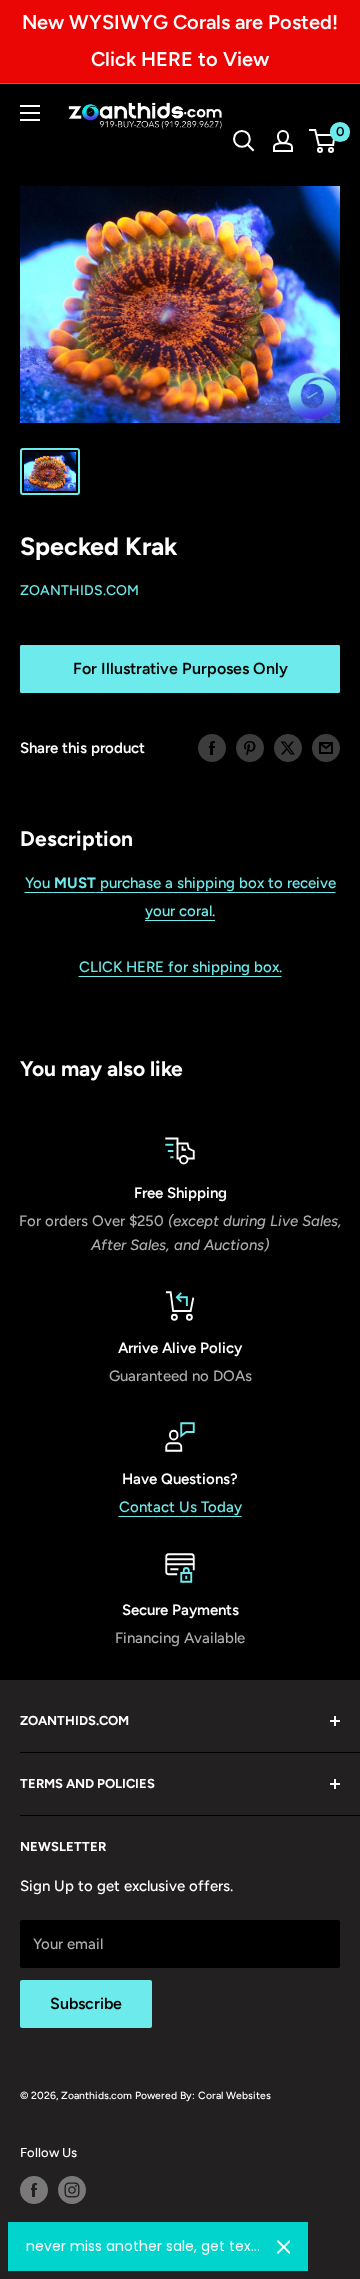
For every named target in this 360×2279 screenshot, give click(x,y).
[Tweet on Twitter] (288, 747)
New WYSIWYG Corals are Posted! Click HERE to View (180, 40)
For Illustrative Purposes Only (180, 668)
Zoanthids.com (79, 590)
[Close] (284, 2247)
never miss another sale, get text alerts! (143, 2246)
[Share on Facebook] (212, 747)
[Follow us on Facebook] (34, 2190)
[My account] (283, 141)
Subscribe (86, 2003)
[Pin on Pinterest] (250, 747)
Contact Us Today (180, 1507)
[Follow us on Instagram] (72, 2190)
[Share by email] (326, 747)
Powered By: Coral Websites (203, 2095)
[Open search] (244, 141)
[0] (323, 141)
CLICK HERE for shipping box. (180, 967)
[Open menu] (30, 113)
